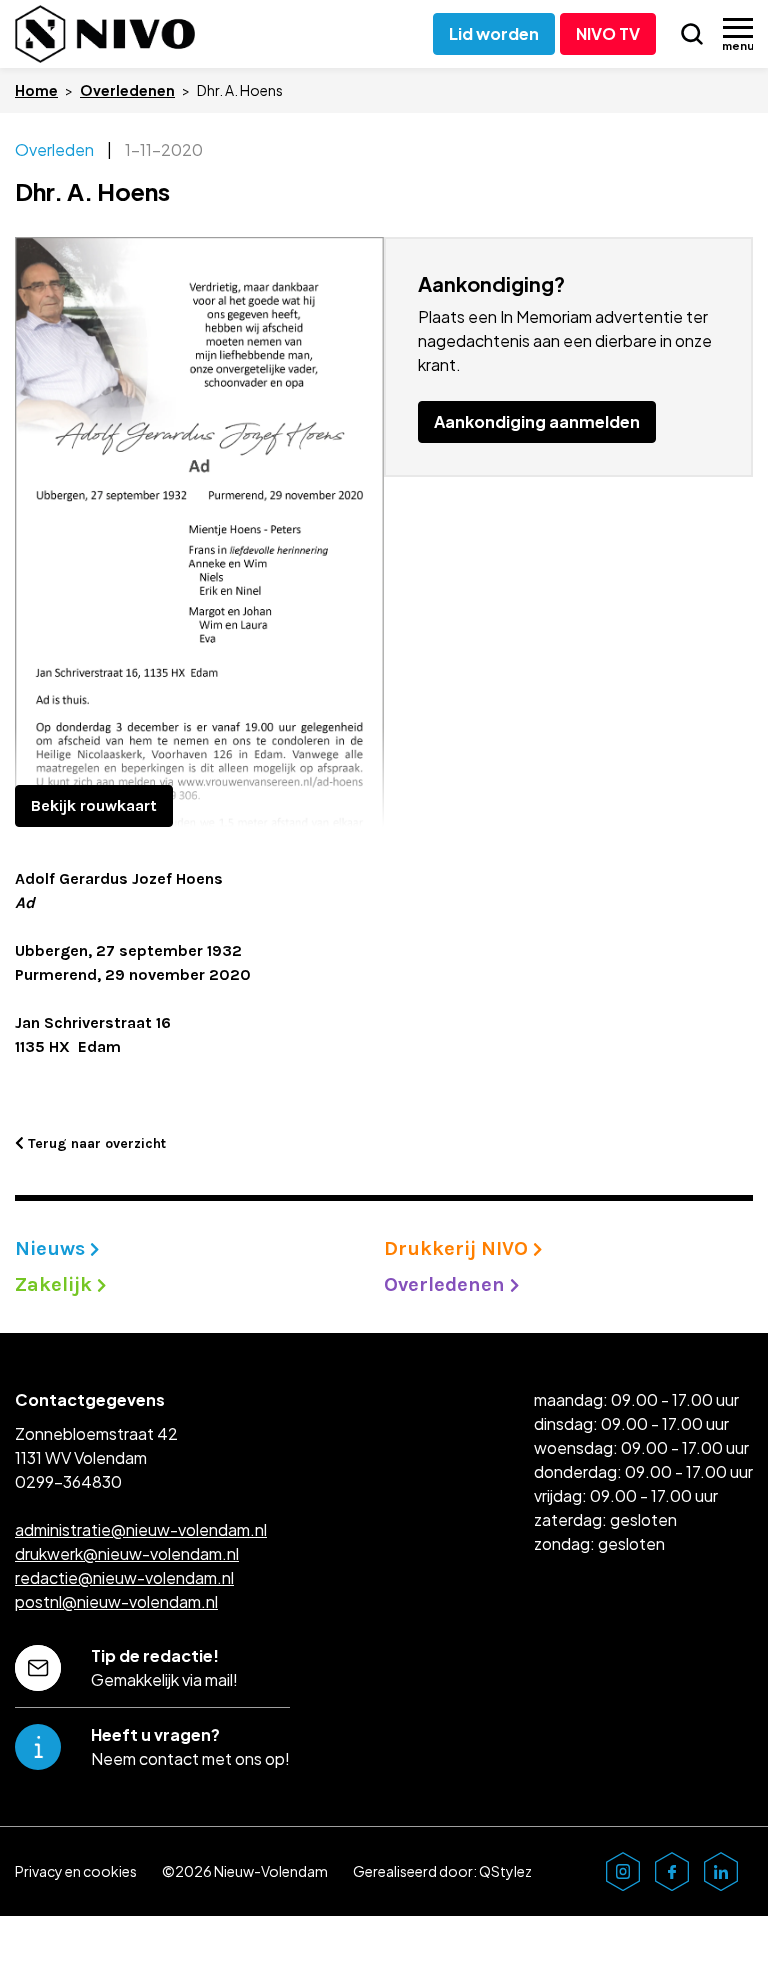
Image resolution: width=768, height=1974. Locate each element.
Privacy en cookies (76, 1871)
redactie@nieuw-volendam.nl (124, 1577)
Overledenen (127, 90)
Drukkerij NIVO (458, 1248)
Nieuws (52, 1248)
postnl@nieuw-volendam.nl (116, 1601)
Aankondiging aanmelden (537, 421)
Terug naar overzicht (95, 1143)
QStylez (505, 1871)
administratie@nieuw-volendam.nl (141, 1529)
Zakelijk (56, 1284)
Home (36, 90)
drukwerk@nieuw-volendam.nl (127, 1553)
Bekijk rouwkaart (94, 805)
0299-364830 (68, 1481)
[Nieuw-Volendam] (105, 34)
